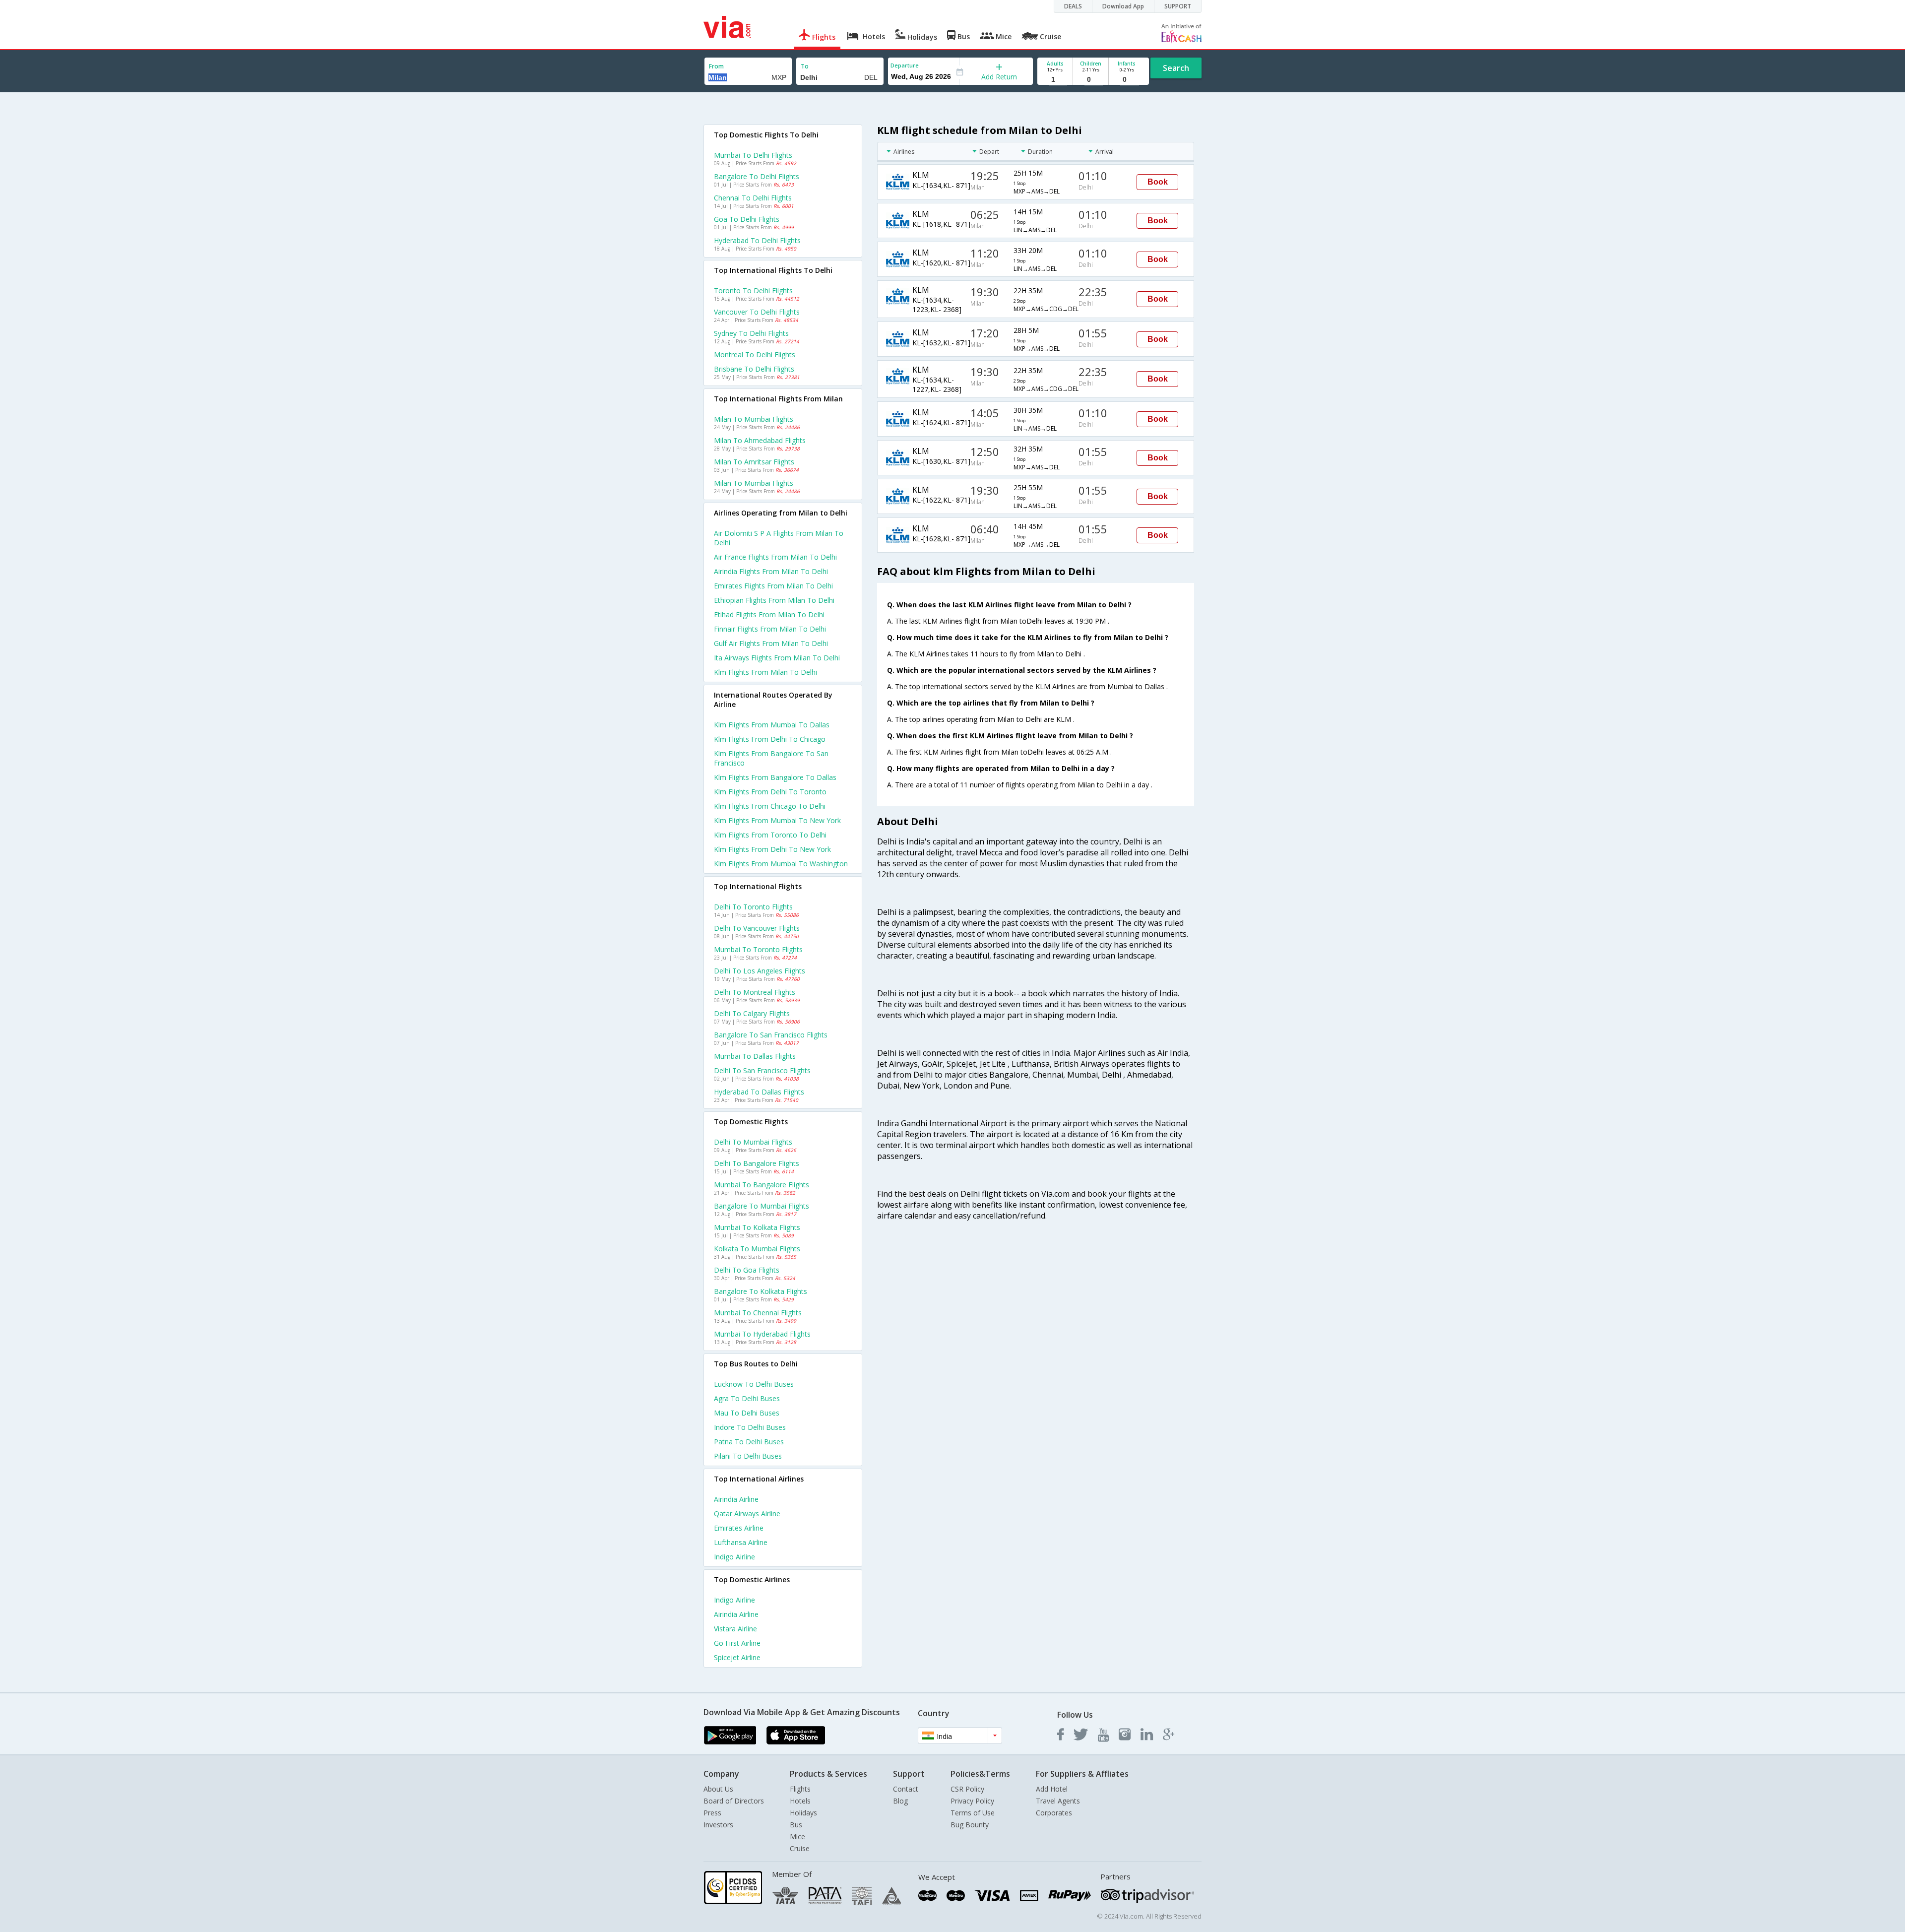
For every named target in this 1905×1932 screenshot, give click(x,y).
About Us (718, 1789)
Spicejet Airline (737, 1657)
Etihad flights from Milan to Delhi (769, 614)
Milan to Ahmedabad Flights (760, 440)
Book (1158, 182)
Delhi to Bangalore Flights (757, 1163)
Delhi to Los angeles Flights (760, 971)
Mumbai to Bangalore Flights (762, 1185)
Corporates (1054, 1813)
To (805, 66)
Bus (796, 1825)
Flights (800, 1789)
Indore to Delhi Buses (750, 1427)
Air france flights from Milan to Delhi (775, 557)
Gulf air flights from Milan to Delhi (771, 643)
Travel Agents (1058, 1801)
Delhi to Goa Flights (747, 1270)
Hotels (800, 1801)
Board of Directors (734, 1801)
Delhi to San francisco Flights (762, 1070)
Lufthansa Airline (741, 1542)
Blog (900, 1801)
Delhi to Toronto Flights (753, 907)
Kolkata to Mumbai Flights (757, 1249)
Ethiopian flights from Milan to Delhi (774, 600)
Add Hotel (1052, 1789)
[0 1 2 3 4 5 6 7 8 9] (1091, 80)
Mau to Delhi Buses (747, 1413)
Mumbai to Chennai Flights (758, 1313)
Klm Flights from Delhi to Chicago (770, 739)
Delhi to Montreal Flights (755, 992)
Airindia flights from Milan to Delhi (771, 571)
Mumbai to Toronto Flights (758, 949)
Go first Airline (737, 1643)
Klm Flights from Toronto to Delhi (770, 835)
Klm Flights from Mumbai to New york (777, 820)
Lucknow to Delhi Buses (754, 1384)
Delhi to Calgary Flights (752, 1013)
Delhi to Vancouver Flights (757, 928)
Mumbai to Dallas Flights (755, 1056)
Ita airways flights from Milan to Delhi (777, 658)
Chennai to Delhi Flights (753, 198)
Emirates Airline (739, 1528)
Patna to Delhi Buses (749, 1442)
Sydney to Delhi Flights (751, 333)
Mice (797, 1836)
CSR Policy (967, 1789)
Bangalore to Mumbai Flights (762, 1206)
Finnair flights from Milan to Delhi (770, 629)
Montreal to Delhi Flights (755, 354)
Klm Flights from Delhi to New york (772, 849)
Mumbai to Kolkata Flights (757, 1227)
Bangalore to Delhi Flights (757, 176)
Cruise (800, 1848)
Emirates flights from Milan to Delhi (773, 586)
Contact (906, 1789)
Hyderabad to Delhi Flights (757, 240)
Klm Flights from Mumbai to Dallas (772, 725)
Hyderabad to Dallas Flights (759, 1092)
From (716, 66)
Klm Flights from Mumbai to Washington (781, 864)
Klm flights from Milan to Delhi (765, 672)
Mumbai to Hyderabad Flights (762, 1334)
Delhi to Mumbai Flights (753, 1142)
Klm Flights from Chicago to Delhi (770, 806)
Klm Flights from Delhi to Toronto (770, 792)
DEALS (1073, 6)
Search (1176, 68)
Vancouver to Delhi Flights (757, 312)
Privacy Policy (972, 1801)
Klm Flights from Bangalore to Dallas (775, 777)
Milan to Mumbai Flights (754, 419)
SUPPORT (1178, 6)
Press (712, 1813)
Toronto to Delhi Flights (753, 290)
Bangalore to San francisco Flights (771, 1035)
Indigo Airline (734, 1557)
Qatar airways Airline (747, 1513)
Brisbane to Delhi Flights (754, 369)
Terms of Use (973, 1813)
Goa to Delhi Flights (747, 219)
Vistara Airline (735, 1629)
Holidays (803, 1813)
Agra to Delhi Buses (747, 1398)
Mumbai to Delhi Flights (753, 155)
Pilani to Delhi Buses (748, 1456)
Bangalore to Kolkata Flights (761, 1291)
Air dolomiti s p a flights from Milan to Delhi (779, 538)
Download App (1123, 6)
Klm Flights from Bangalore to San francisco (771, 758)
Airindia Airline (736, 1499)
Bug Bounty (970, 1825)
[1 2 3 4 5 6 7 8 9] (1055, 80)
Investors (718, 1825)
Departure (905, 65)
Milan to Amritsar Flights (754, 462)
